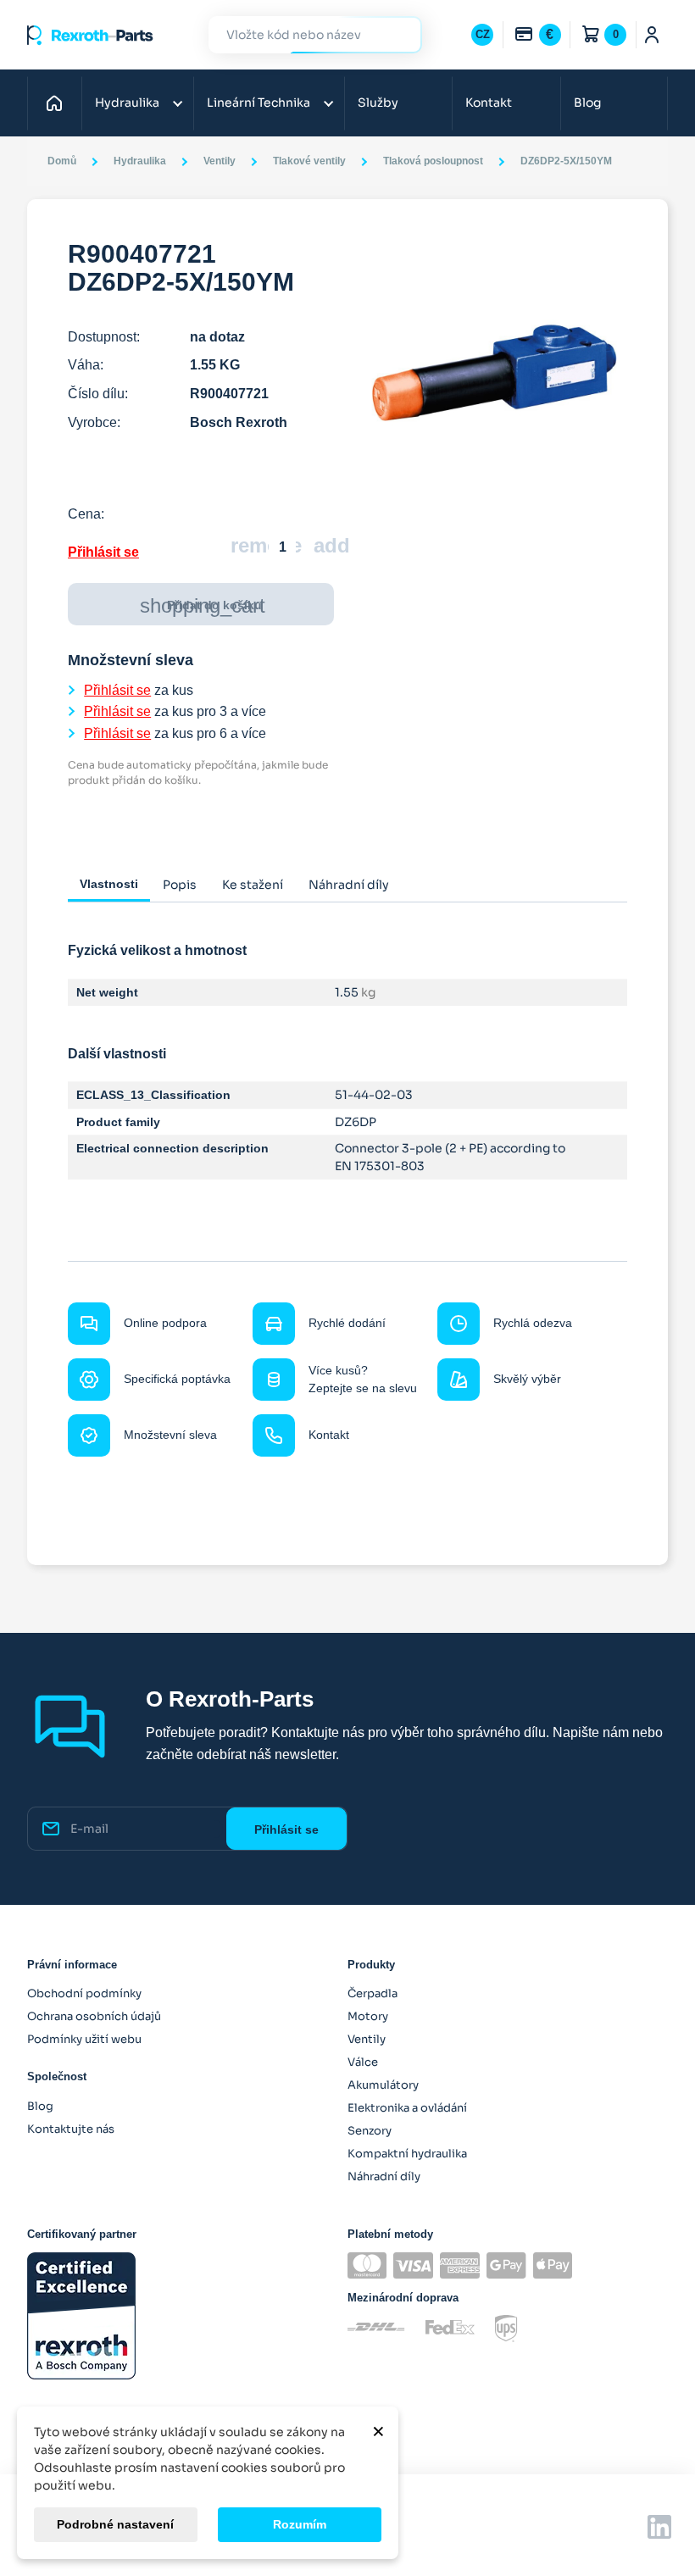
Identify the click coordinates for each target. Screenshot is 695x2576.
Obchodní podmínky (84, 1993)
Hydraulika (127, 103)
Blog (587, 103)
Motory (368, 2016)
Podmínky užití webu (84, 2039)
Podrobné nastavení (115, 2524)
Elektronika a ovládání (407, 2108)
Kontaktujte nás (71, 2129)
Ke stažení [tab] (253, 885)
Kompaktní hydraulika (407, 2154)
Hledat (399, 34)
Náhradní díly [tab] (349, 885)
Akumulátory (383, 2085)
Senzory (370, 2131)
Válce (363, 2062)
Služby (378, 103)
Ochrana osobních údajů (94, 2016)
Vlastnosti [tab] (109, 884)
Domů (59, 103)
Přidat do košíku (203, 605)
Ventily (367, 2039)
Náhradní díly (384, 2176)
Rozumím (300, 2524)
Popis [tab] (180, 885)
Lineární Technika (259, 103)
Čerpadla (373, 1993)
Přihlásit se (103, 552)
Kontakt (489, 103)
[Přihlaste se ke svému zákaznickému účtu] (652, 35)
